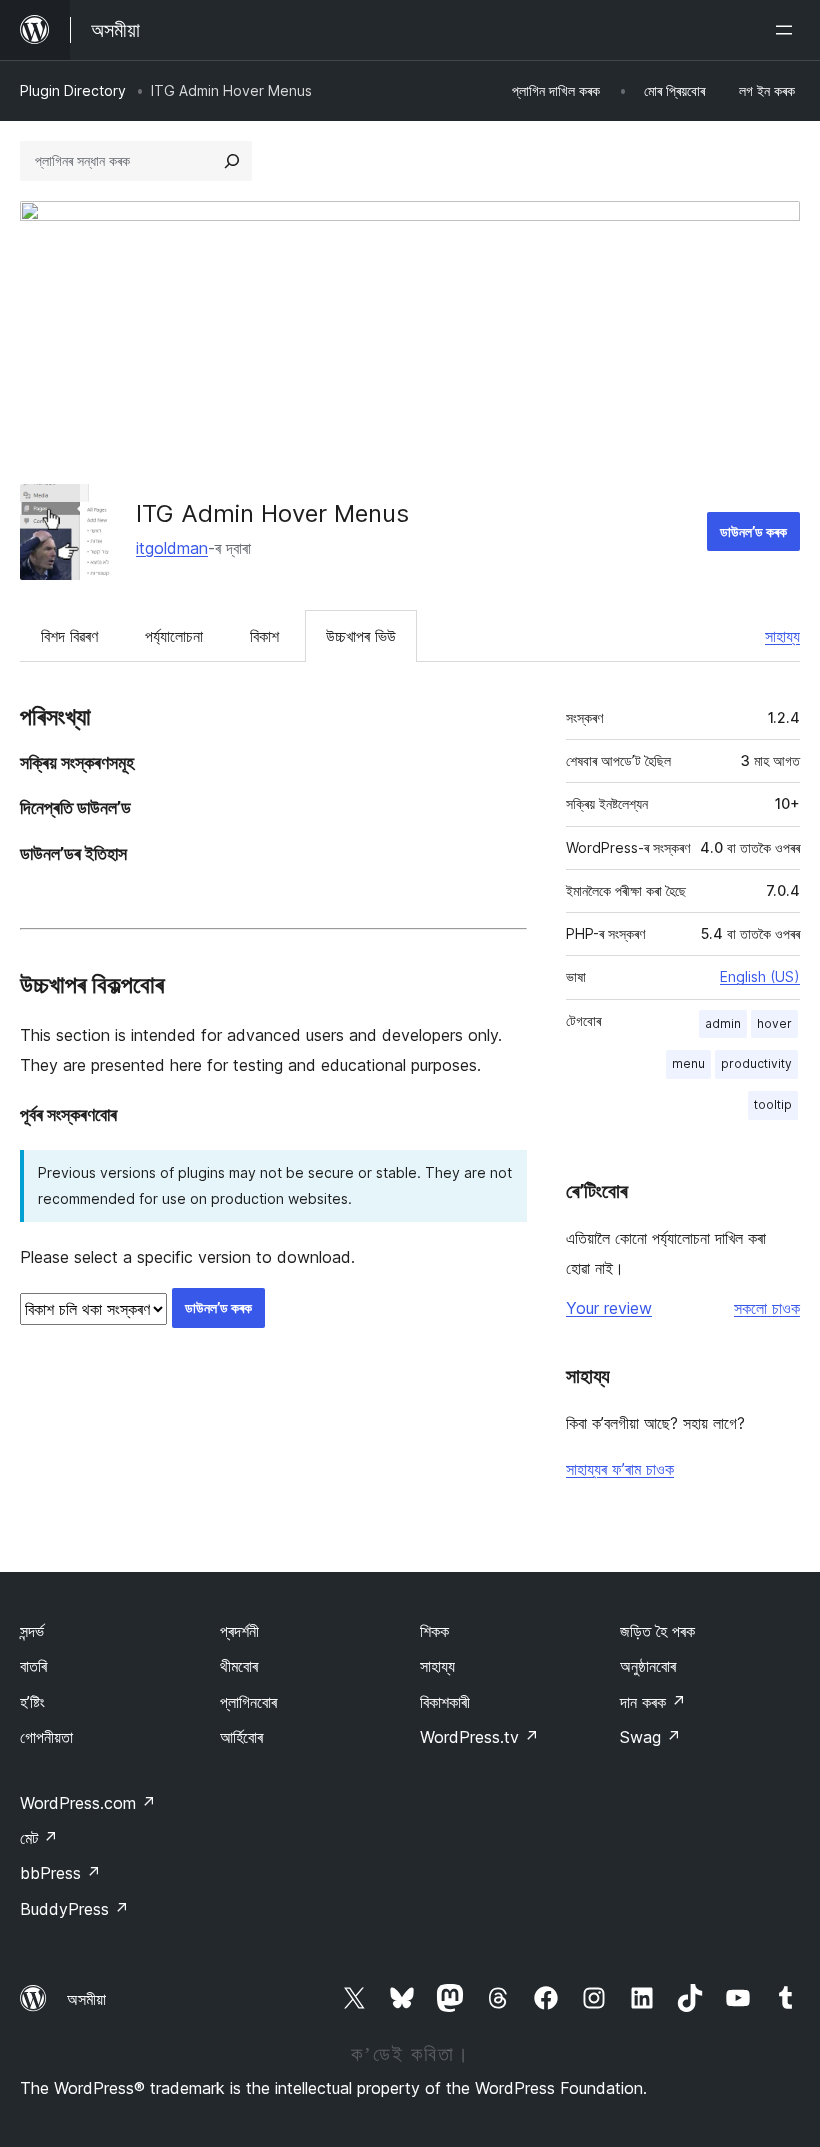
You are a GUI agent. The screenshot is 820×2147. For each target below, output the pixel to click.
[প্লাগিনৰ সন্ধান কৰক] (232, 161)
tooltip (773, 1104)
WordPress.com (88, 1803)
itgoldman (172, 548)
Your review (609, 1308)
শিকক (434, 1631)
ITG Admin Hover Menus (272, 513)
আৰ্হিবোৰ (241, 1737)
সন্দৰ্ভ (32, 1631)
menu (688, 1063)
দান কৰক (653, 1702)
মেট (39, 1838)
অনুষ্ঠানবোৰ (648, 1666)
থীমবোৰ (239, 1666)
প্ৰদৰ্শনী (239, 1631)
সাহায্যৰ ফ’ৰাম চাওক (620, 1469)
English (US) (760, 976)
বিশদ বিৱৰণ (69, 636)
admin (723, 1023)
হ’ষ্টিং (32, 1702)
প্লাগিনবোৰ (248, 1702)
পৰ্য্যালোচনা (174, 636)
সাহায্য (782, 636)
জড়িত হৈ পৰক (657, 1631)
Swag (650, 1737)
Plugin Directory (73, 90)
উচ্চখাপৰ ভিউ (361, 636)
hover (774, 1023)
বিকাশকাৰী (445, 1702)
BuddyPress (74, 1909)
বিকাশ (264, 636)
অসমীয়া (86, 1999)
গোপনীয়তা (46, 1737)
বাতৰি (33, 1666)
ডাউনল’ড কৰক (753, 531)
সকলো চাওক (767, 1308)
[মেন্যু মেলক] (788, 30)
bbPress (60, 1873)
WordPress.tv (479, 1737)
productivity (756, 1063)
